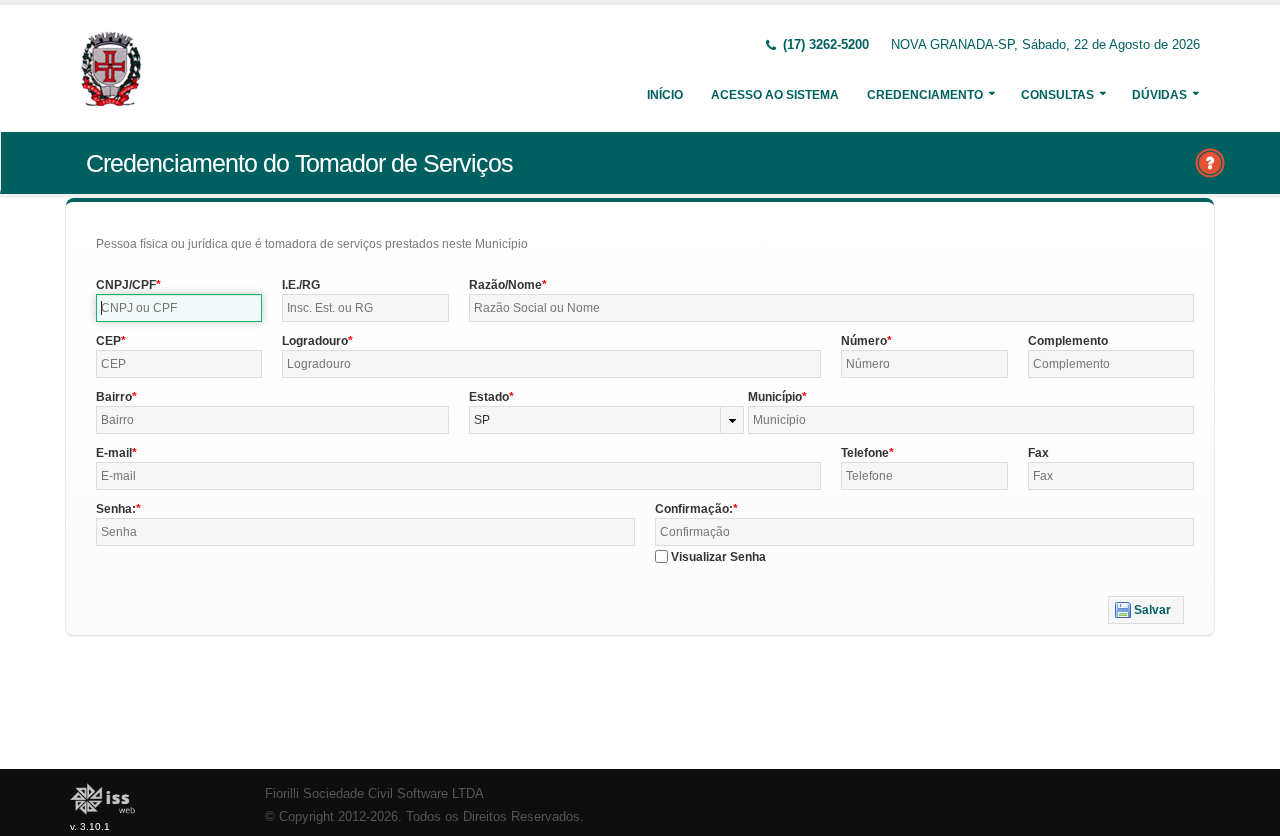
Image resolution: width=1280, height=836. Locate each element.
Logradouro (315, 341)
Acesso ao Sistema (775, 95)
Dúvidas (1159, 95)
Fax (1038, 453)
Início (665, 95)
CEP (108, 341)
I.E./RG (301, 285)
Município (775, 397)
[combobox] (607, 420)
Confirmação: (694, 509)
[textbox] (179, 308)
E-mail (114, 453)
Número (864, 341)
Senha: (116, 509)
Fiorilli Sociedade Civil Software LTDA (374, 794)
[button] (1146, 610)
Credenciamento (925, 95)
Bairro (114, 397)
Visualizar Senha (718, 557)
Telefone (865, 453)
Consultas (1057, 95)
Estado (489, 397)
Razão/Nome (505, 285)
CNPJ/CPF (126, 285)
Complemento (1068, 341)
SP (482, 420)
